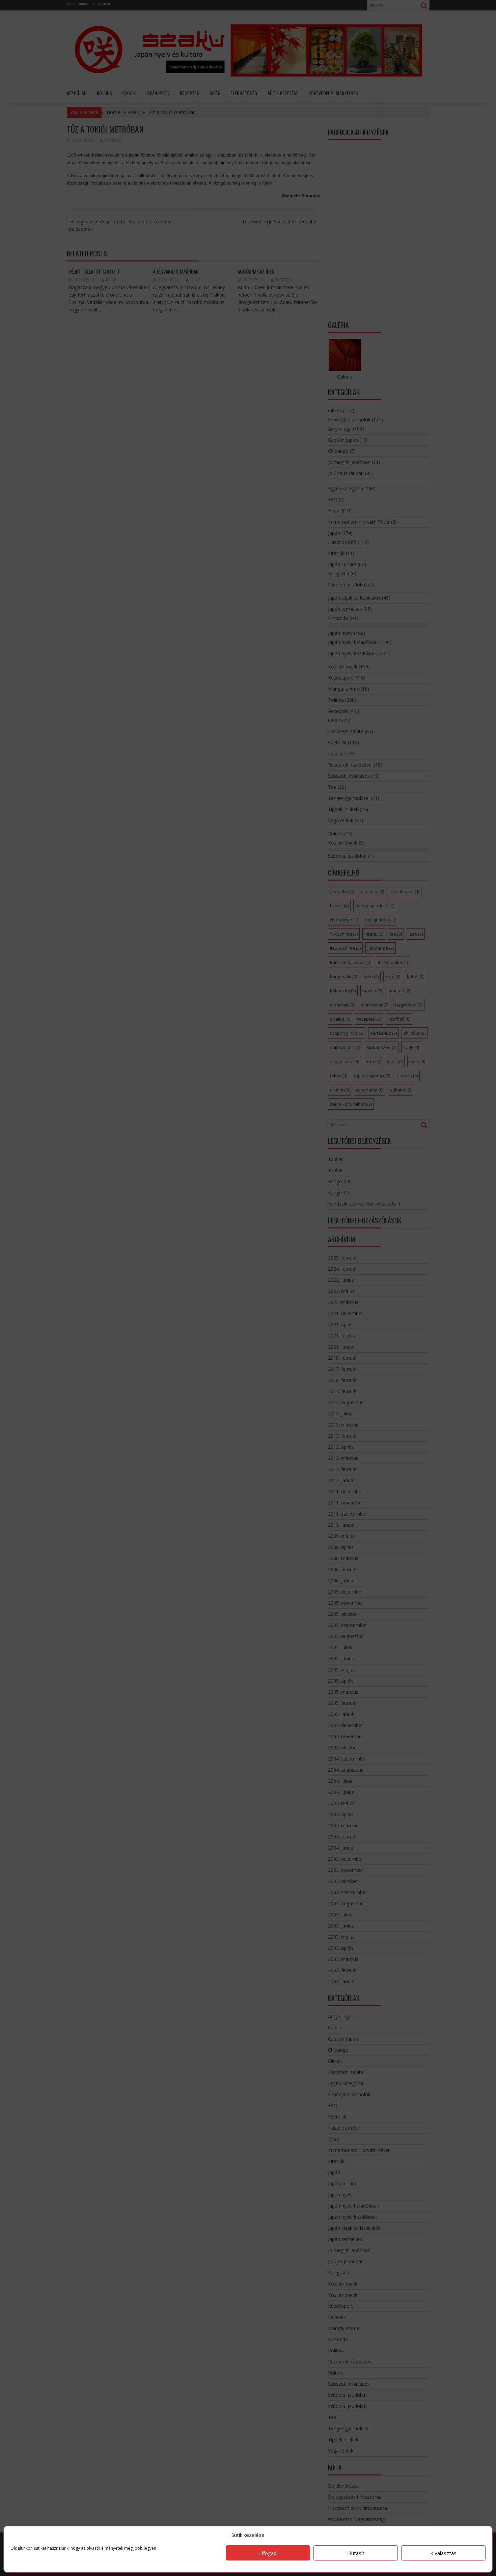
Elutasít (356, 2553)
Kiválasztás (443, 2553)
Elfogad (268, 2553)
